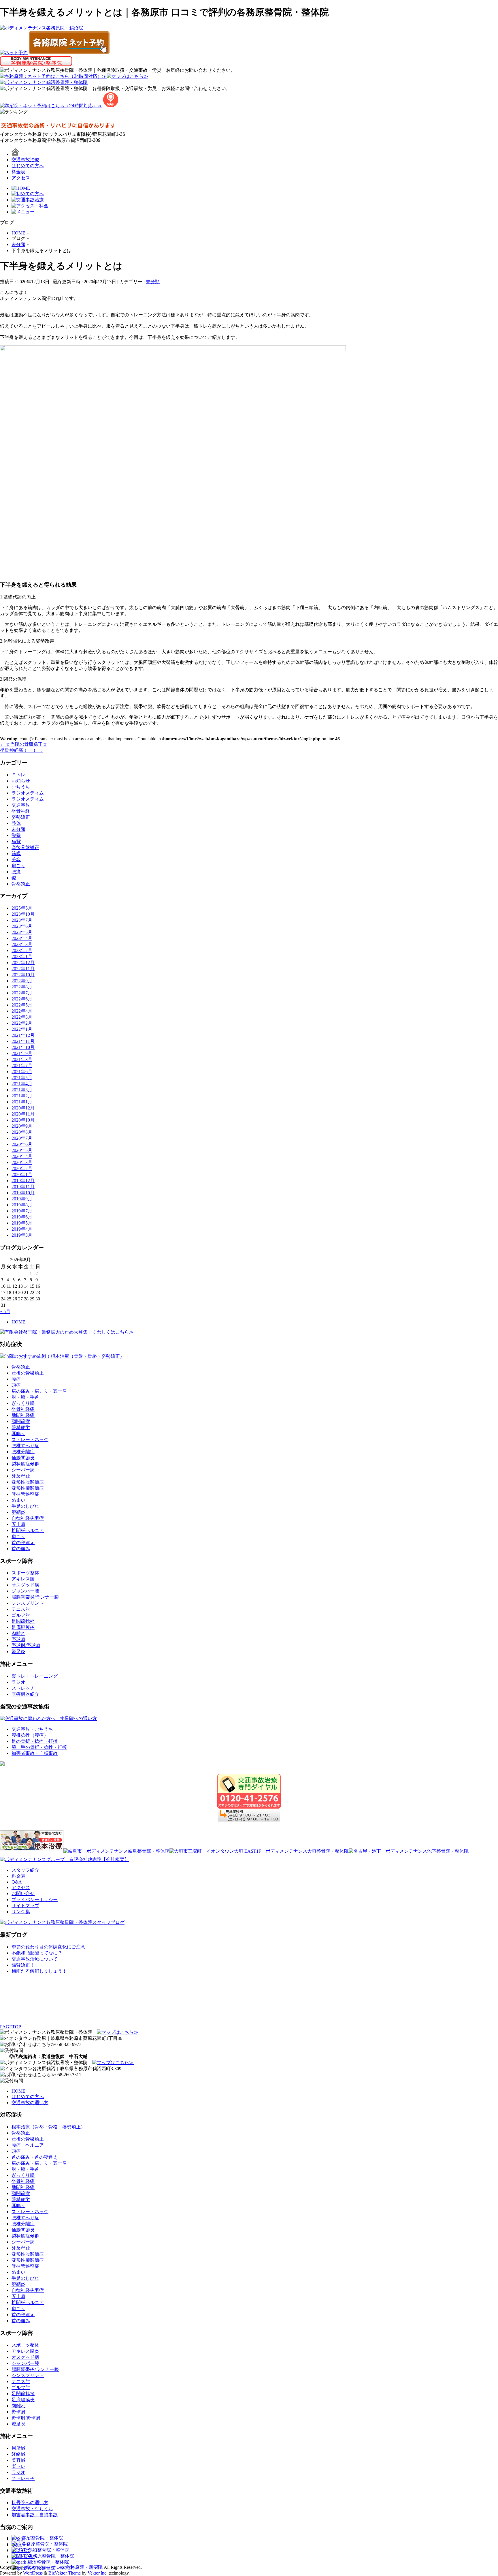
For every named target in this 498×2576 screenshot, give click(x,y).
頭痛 (16, 1385)
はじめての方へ (28, 166)
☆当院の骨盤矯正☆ (24, 744)
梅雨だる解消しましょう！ (39, 1971)
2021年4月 (22, 1084)
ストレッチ (23, 1688)
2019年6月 (22, 1217)
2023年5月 (22, 932)
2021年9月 (22, 1053)
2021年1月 (22, 1102)
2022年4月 (22, 1011)
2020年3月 (22, 1162)
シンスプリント (28, 1603)
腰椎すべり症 (25, 1446)
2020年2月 (22, 1168)
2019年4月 (22, 1229)
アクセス (21, 178)
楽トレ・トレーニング (35, 1676)
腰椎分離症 (23, 1452)
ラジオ (18, 1682)
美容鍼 (18, 2460)
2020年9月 (22, 1126)
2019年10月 (23, 1193)
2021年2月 (22, 1096)
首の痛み (21, 1549)
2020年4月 (22, 1156)
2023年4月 (22, 938)
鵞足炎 (18, 1652)
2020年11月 (23, 1114)
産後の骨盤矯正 (28, 1373)
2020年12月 (23, 1108)
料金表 (18, 172)
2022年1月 (22, 1029)
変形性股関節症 (28, 1482)
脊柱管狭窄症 (25, 1494)
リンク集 (21, 1912)
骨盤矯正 (21, 884)
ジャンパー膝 (25, 1591)
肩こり (18, 866)
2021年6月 (22, 1072)
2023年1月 (22, 956)
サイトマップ (25, 1906)
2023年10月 (23, 914)
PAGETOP (11, 2027)
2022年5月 (22, 1005)
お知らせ (21, 781)
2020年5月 (22, 1150)
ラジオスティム (28, 793)
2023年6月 (22, 926)
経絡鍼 (18, 2454)
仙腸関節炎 (23, 1458)
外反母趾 (21, 1476)
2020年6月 (22, 1144)
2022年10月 (23, 975)
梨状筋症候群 (25, 1464)
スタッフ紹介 (25, 1870)
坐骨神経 (21, 811)
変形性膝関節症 (28, 1488)
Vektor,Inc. (98, 2573)
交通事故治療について (35, 1959)
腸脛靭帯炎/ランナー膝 (35, 1597)
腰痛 (16, 872)
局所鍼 (18, 2448)
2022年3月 (22, 1017)
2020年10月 (23, 1120)
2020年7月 (22, 1138)
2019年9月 (22, 1199)
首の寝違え (23, 1543)
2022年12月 (23, 963)
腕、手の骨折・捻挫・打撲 (39, 1747)
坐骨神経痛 (23, 1409)
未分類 (153, 282)
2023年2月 (22, 950)
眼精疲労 (21, 1427)
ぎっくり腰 (23, 1403)
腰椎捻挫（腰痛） (30, 1735)
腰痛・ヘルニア (28, 2145)
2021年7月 (22, 1065)
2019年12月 (23, 1181)
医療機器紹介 (25, 1694)
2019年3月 (22, 1235)
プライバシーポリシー (35, 1900)
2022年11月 (23, 969)
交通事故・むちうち (32, 1729)
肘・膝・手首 (25, 1397)
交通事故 (21, 805)
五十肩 (18, 1524)
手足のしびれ (25, 1506)
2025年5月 (22, 908)
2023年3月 (22, 944)
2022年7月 (22, 993)
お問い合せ (23, 1893)
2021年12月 (23, 1035)
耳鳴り (18, 1433)
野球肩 (18, 1639)
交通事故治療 (25, 160)
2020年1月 (22, 1175)
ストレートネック (30, 1440)
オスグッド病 (25, 1585)
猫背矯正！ (23, 1965)
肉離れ (18, 1633)
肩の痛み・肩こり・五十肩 (39, 1391)
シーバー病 (23, 1470)
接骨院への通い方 (30, 2503)
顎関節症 (21, 1421)
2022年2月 (22, 1023)
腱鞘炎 (18, 1512)
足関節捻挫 (23, 1621)
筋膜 (16, 854)
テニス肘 (21, 1609)
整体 (16, 823)
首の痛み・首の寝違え (35, 2157)
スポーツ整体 (25, 1573)
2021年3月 (22, 1090)
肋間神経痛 (23, 1415)
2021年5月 (22, 1078)
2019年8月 (22, 1205)
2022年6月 (22, 999)
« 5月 (5, 1312)
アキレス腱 (23, 1579)
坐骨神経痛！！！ (21, 750)
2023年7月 (22, 920)
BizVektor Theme (65, 2573)
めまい (18, 1500)
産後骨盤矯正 (25, 847)
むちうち (21, 787)
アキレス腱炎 (25, 2351)
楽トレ (18, 2466)
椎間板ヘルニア (28, 1530)
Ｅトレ (18, 775)
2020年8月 (22, 1132)
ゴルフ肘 (21, 1615)
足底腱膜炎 (23, 1627)
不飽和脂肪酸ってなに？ (37, 1953)
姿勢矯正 (21, 817)
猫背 (16, 841)
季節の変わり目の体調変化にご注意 (48, 1947)
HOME (18, 1322)
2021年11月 (23, 1041)
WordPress (33, 2573)
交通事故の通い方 (30, 2103)
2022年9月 (22, 981)
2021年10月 (23, 1047)
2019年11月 (23, 1187)
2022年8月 (22, 987)
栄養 (16, 835)
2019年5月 (22, 1223)
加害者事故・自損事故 (35, 1753)
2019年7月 (22, 1211)
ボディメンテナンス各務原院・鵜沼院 (63, 2567)
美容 (16, 860)
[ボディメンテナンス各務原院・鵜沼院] (41, 28)
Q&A (17, 1882)
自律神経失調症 (28, 1518)
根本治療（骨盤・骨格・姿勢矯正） (48, 2127)
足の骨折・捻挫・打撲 (35, 1741)
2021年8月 (22, 1059)
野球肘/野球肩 (26, 1645)
